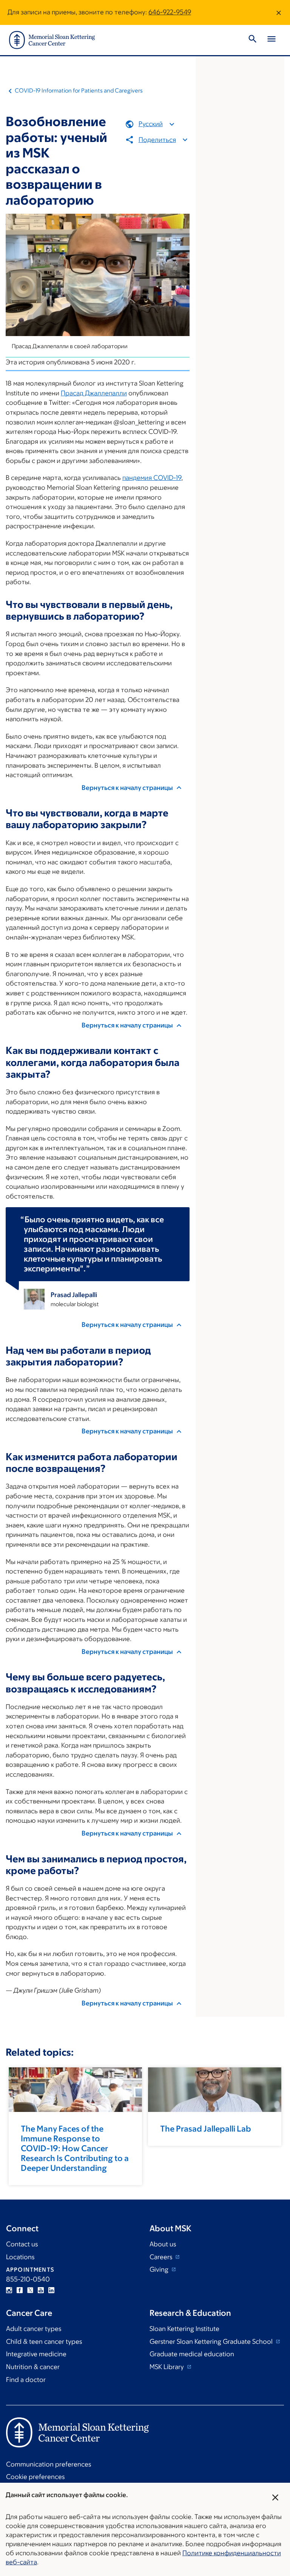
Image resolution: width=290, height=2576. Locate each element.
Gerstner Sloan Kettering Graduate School (212, 2342)
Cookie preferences (35, 2477)
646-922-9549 (170, 12)
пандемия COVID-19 (152, 478)
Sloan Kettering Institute (184, 2329)
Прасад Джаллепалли (94, 393)
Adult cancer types (34, 2329)
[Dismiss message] (279, 12)
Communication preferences (49, 2464)
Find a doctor (26, 2380)
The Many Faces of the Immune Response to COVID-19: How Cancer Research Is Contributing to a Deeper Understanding (75, 2148)
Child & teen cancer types (44, 2342)
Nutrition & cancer (33, 2367)
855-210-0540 (28, 2279)
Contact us (22, 2244)
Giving (160, 2269)
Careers (162, 2257)
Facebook (20, 2290)
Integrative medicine (36, 2354)
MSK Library (167, 2367)
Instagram (9, 2290)
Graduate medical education (192, 2354)
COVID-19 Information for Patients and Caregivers (79, 90)
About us (163, 2244)
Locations (20, 2257)
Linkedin (51, 2290)
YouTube (41, 2290)
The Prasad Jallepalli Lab (206, 2129)
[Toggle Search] (253, 40)
